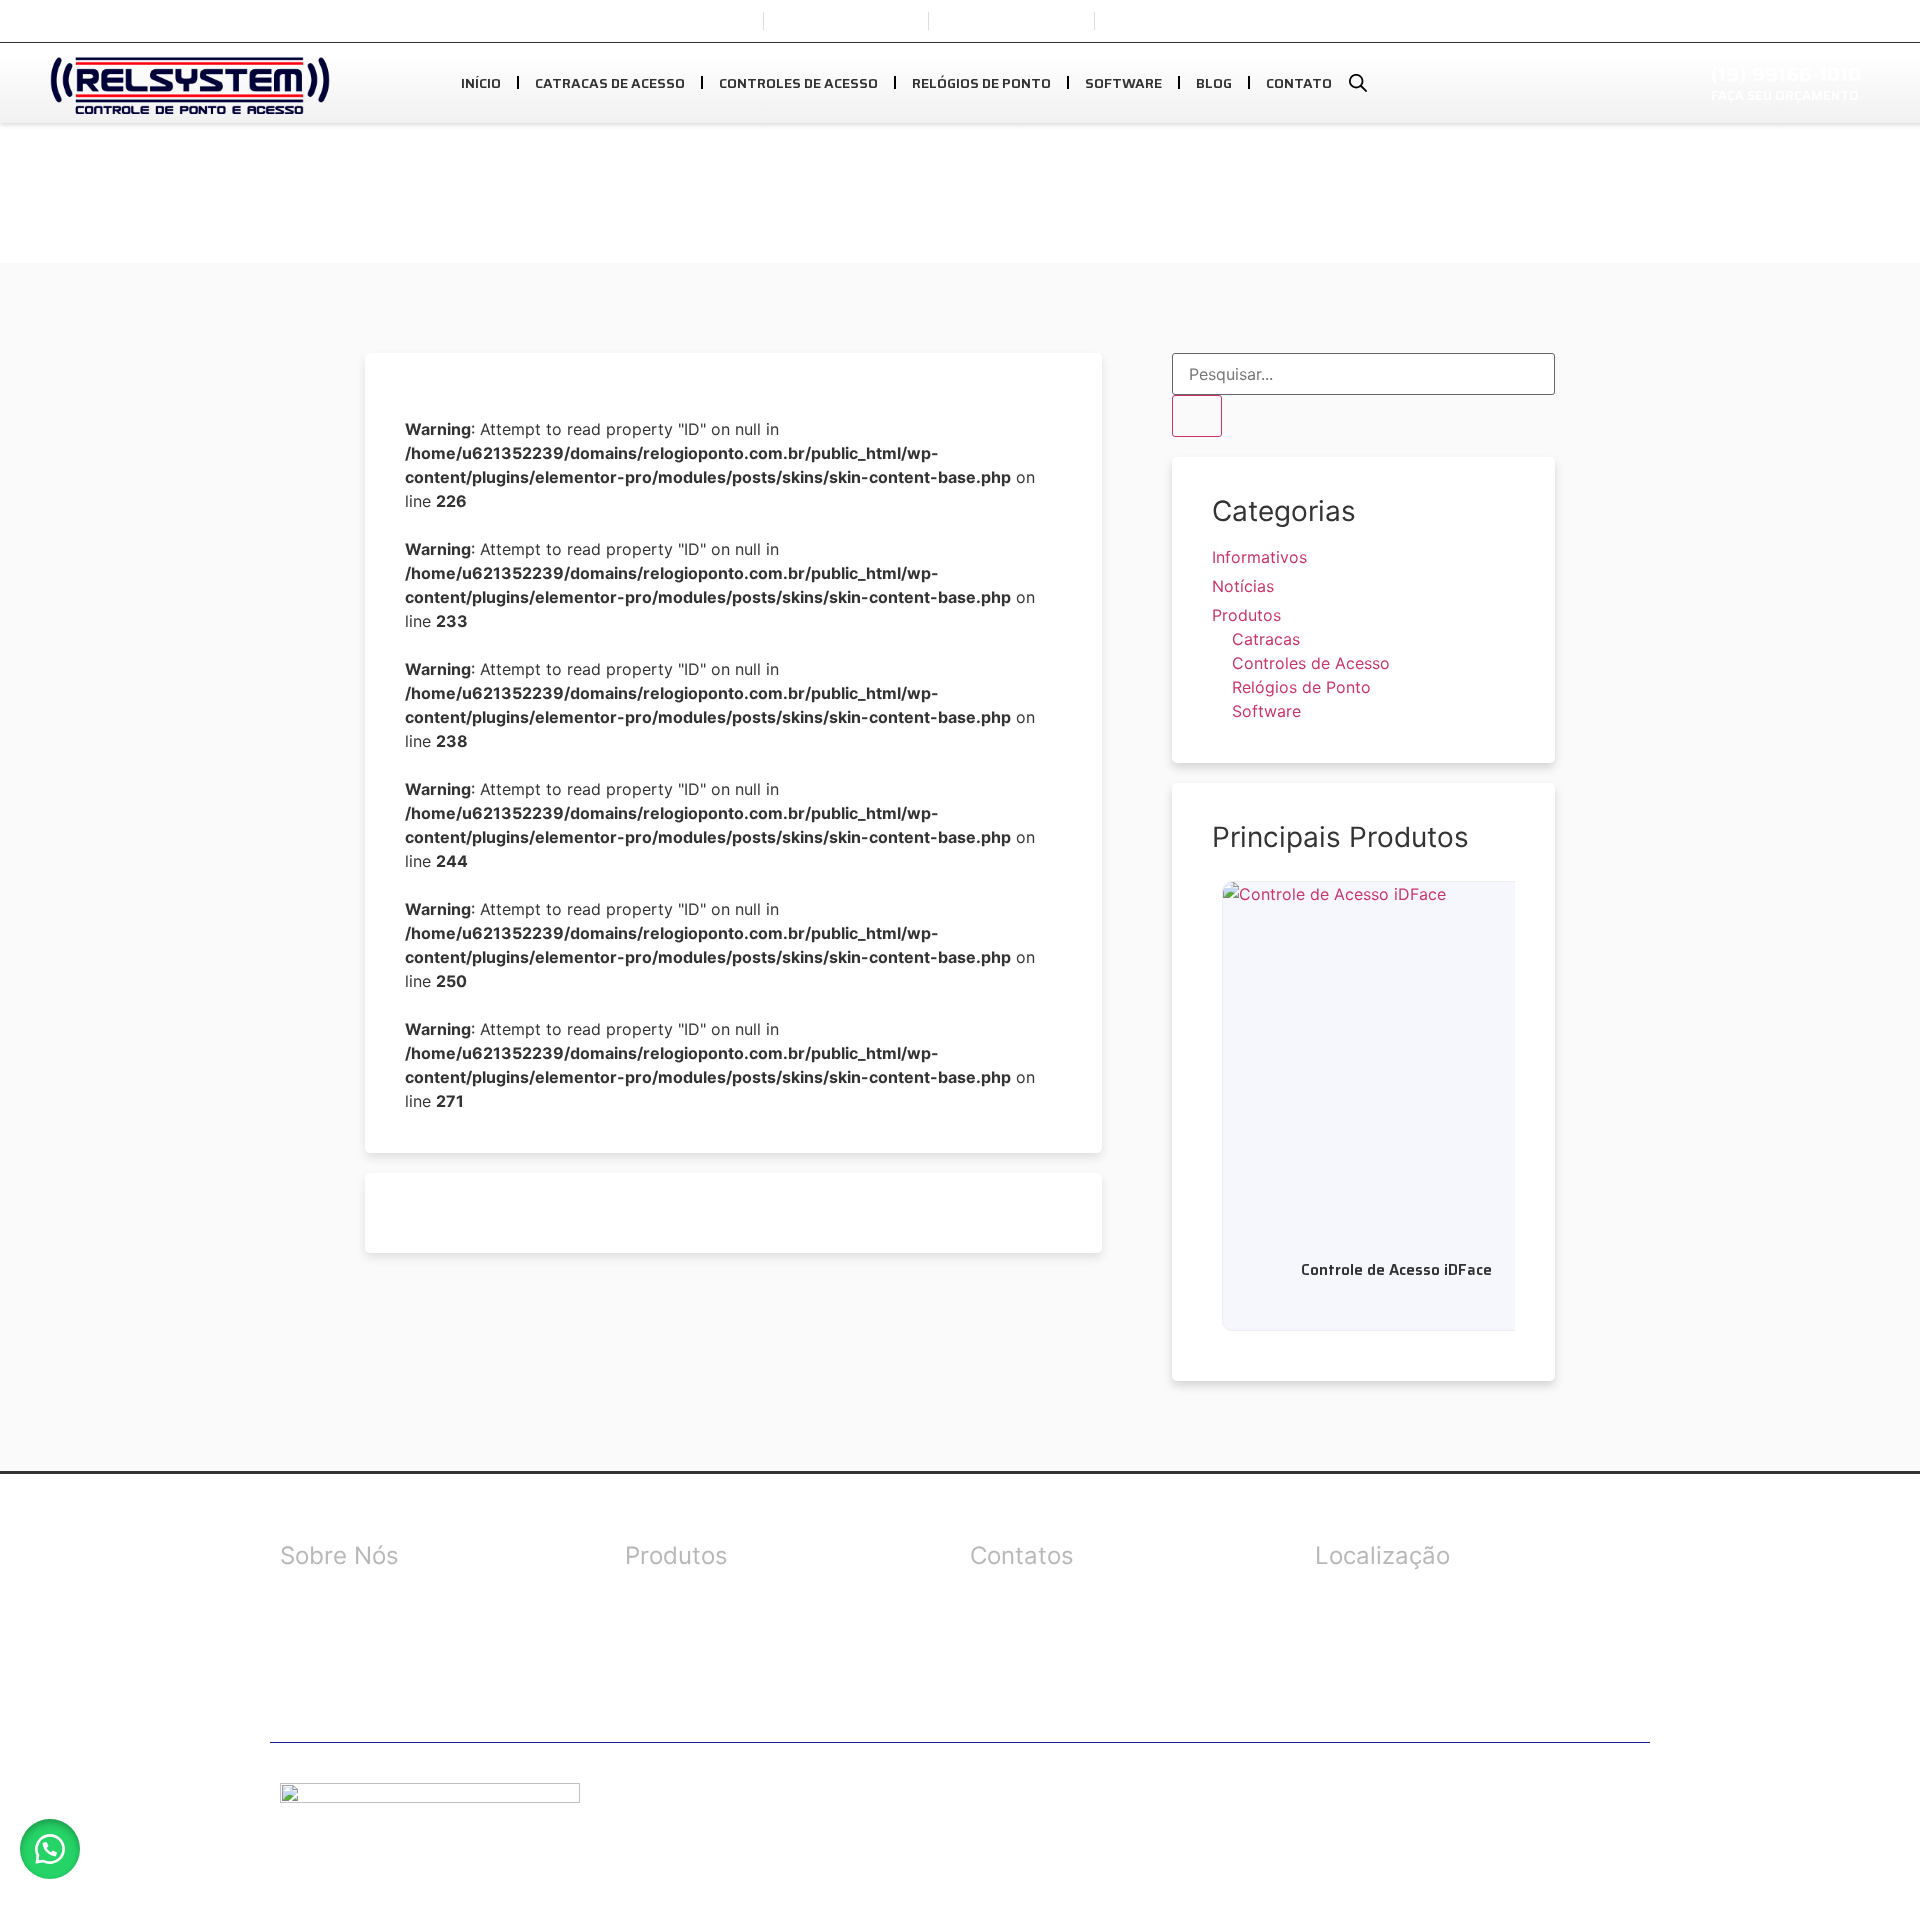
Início (481, 83)
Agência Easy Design (1123, 1805)
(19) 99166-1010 (1786, 74)
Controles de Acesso (798, 83)
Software (1123, 83)
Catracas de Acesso (610, 83)
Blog (1214, 83)
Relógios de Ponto (981, 83)
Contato (1299, 83)
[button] (50, 1849)
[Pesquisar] (1197, 416)
